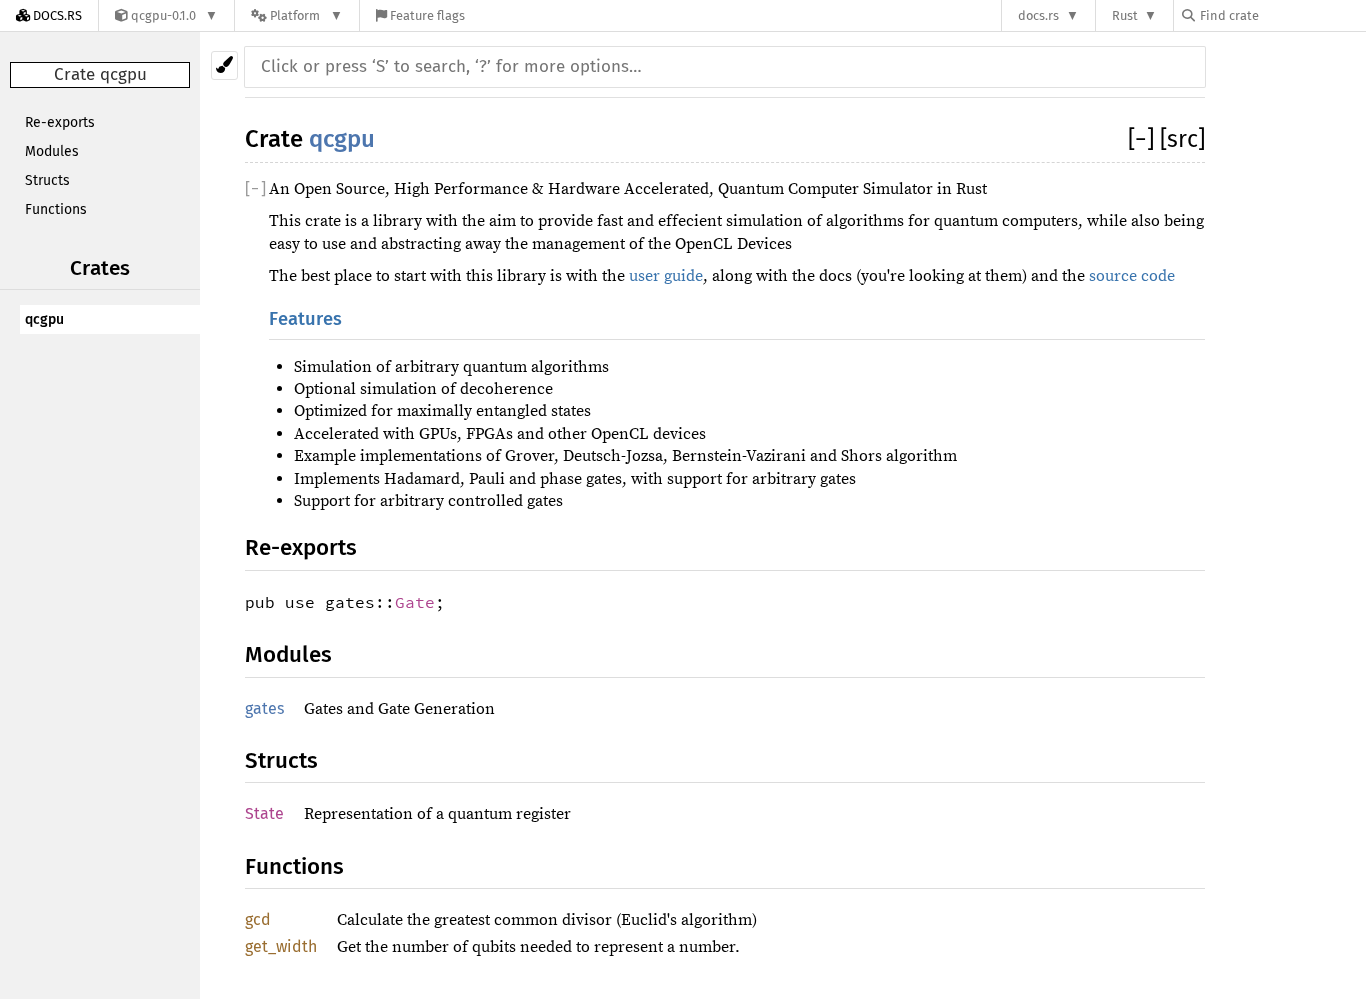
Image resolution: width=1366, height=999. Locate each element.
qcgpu (44, 319)
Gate (415, 602)
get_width (281, 946)
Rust (1125, 15)
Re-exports (60, 122)
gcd (258, 919)
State (264, 813)
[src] (1182, 139)
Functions (56, 209)
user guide (666, 276)
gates (264, 708)
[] (1144, 139)
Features (305, 319)
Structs (47, 180)
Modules (52, 151)
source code (1132, 276)
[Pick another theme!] (224, 65)
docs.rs (1038, 15)
